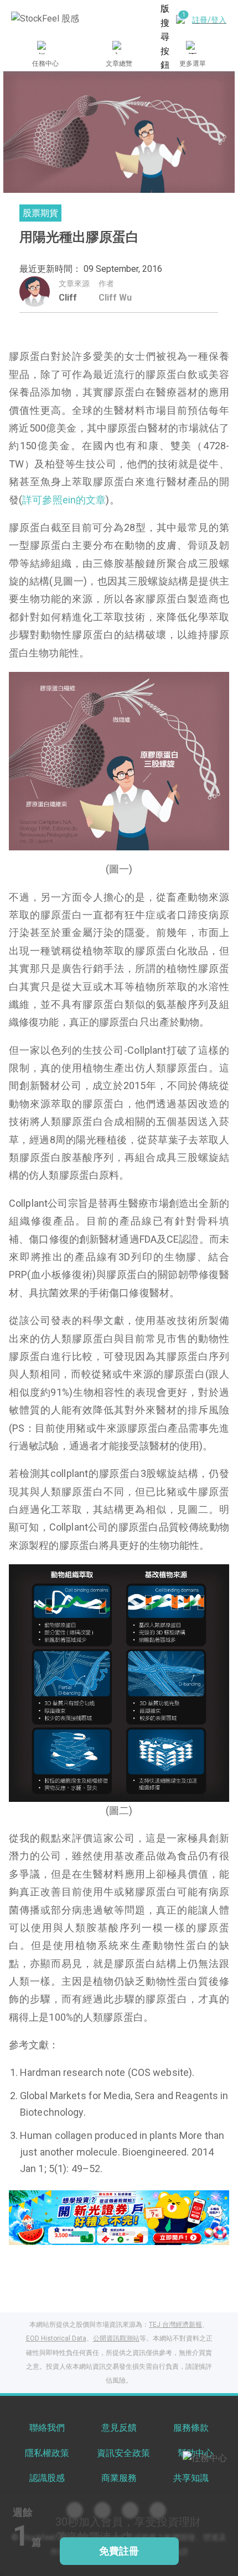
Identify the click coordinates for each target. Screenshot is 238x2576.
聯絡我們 (47, 2428)
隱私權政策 (47, 2453)
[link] (119, 2217)
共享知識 (191, 2478)
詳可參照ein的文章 (64, 500)
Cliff (68, 298)
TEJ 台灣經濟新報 (175, 2325)
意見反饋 (119, 2428)
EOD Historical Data (56, 2338)
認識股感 (47, 2478)
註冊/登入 (209, 20)
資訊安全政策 (123, 2453)
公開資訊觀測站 (116, 2338)
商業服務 (119, 2478)
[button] (77, 2233)
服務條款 (191, 2428)
